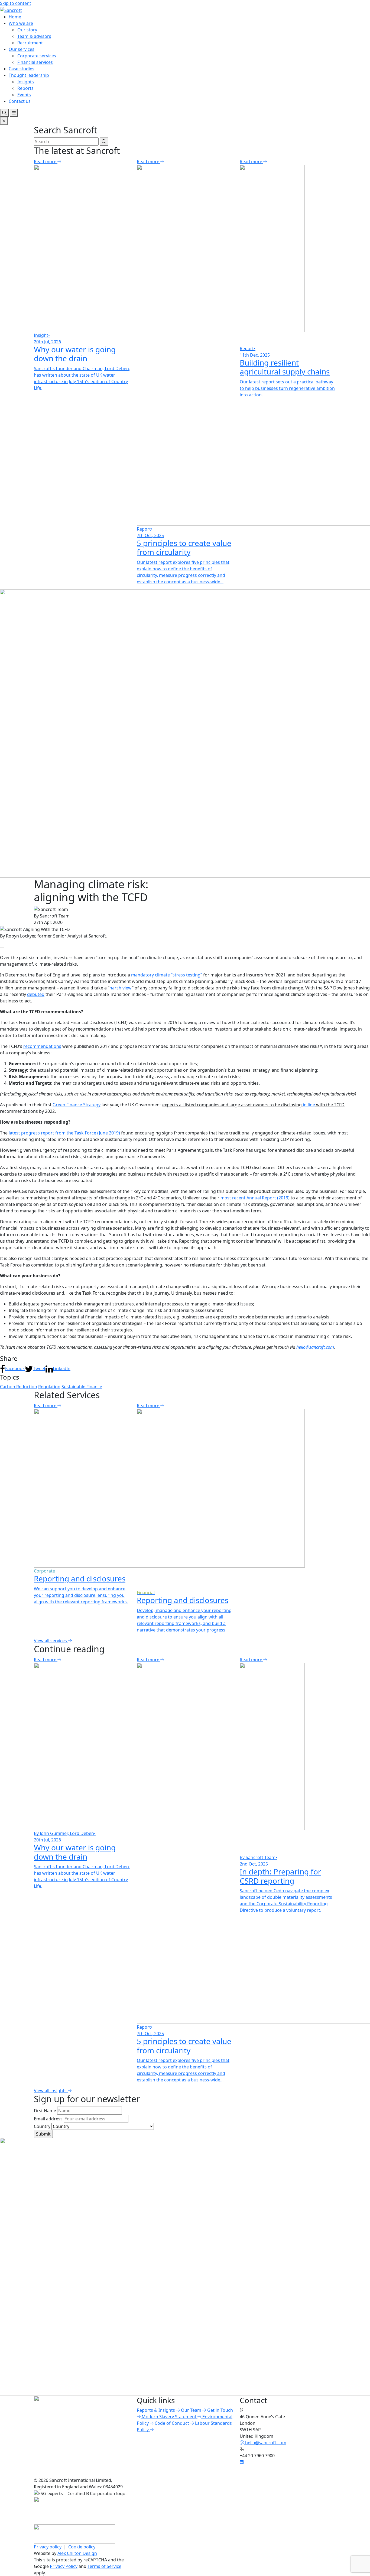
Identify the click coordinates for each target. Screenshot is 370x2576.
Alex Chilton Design (77, 2553)
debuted (36, 994)
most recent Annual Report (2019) (255, 1198)
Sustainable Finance (82, 1387)
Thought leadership (29, 75)
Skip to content (16, 3)
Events (24, 95)
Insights (26, 82)
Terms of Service (104, 2566)
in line (309, 1105)
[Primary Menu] (14, 113)
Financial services (35, 62)
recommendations (42, 1046)
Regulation (49, 1387)
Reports (25, 88)
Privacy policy (48, 2547)
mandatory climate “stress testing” (167, 975)
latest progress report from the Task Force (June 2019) (64, 1133)
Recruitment (30, 43)
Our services (22, 49)
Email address (48, 2119)
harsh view (121, 988)
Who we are (21, 23)
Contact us (20, 101)
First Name (45, 2111)
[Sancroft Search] (4, 113)
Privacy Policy (64, 2566)
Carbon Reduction (19, 1387)
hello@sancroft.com (315, 1347)
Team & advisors (34, 36)
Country (42, 2126)
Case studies (22, 69)
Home (15, 17)
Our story (27, 30)
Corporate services (37, 56)
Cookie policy (82, 2547)
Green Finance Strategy (77, 1105)
